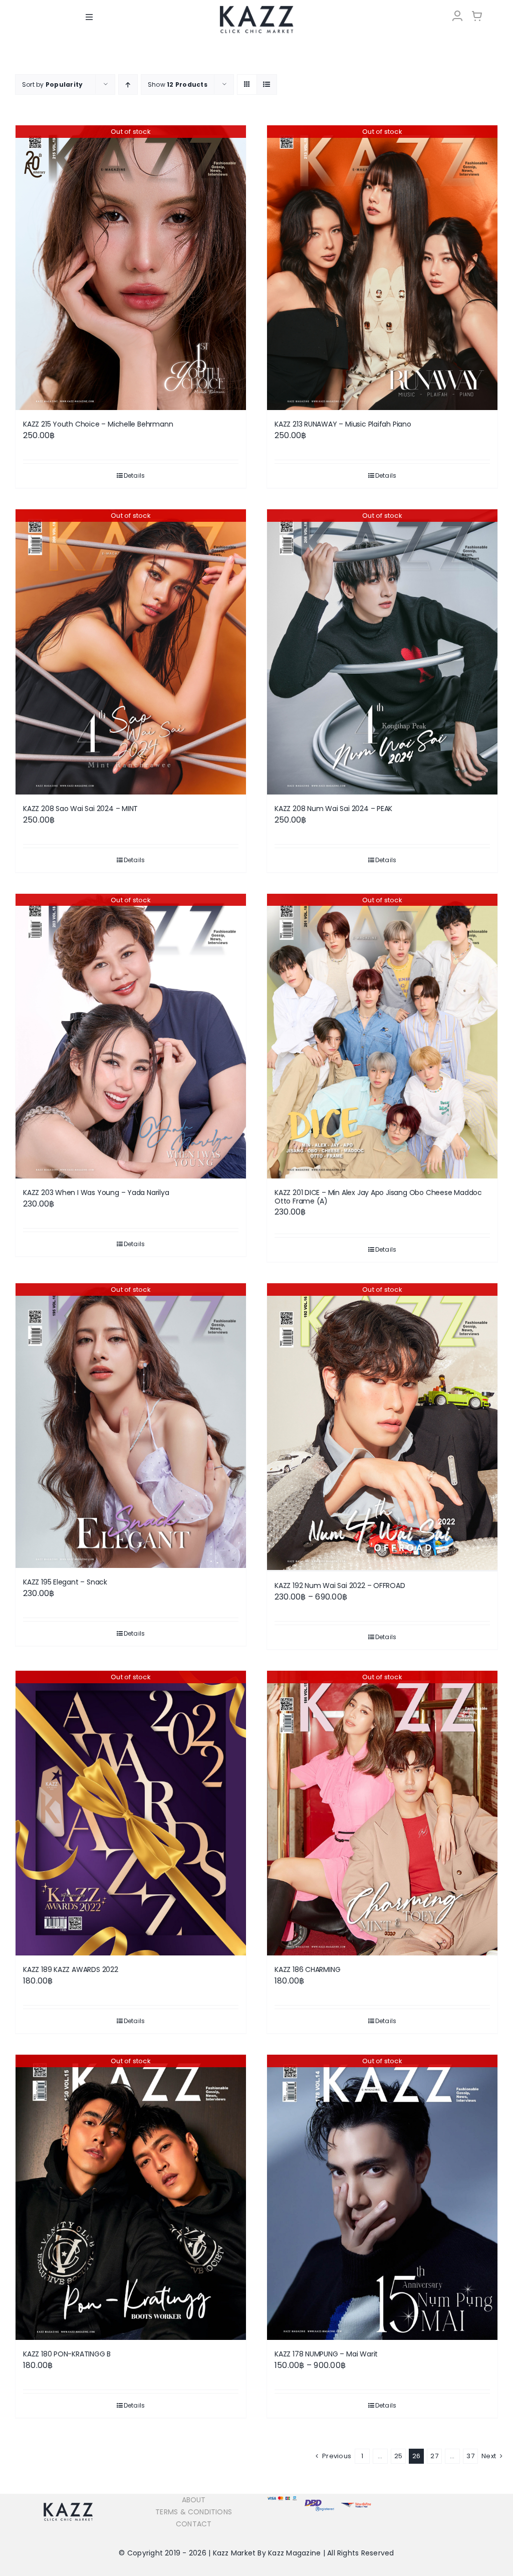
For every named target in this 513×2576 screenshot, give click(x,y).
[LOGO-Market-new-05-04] (256, 9)
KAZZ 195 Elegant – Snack (65, 1582)
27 (434, 2456)
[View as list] (267, 84)
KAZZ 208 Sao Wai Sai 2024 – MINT (80, 809)
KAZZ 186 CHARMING (307, 1969)
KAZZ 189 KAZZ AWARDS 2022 (71, 1969)
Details (135, 475)
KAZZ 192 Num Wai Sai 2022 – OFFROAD (340, 1586)
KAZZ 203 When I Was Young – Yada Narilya (96, 1193)
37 (470, 2456)
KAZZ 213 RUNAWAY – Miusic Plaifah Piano (343, 424)
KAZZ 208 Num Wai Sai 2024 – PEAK (333, 809)
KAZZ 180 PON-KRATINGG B (67, 2354)
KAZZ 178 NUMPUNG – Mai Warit (326, 2354)
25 (398, 2456)
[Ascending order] (128, 84)
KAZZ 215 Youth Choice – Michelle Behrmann (98, 424)
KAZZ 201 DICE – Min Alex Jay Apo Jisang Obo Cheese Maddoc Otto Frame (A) (378, 1197)
